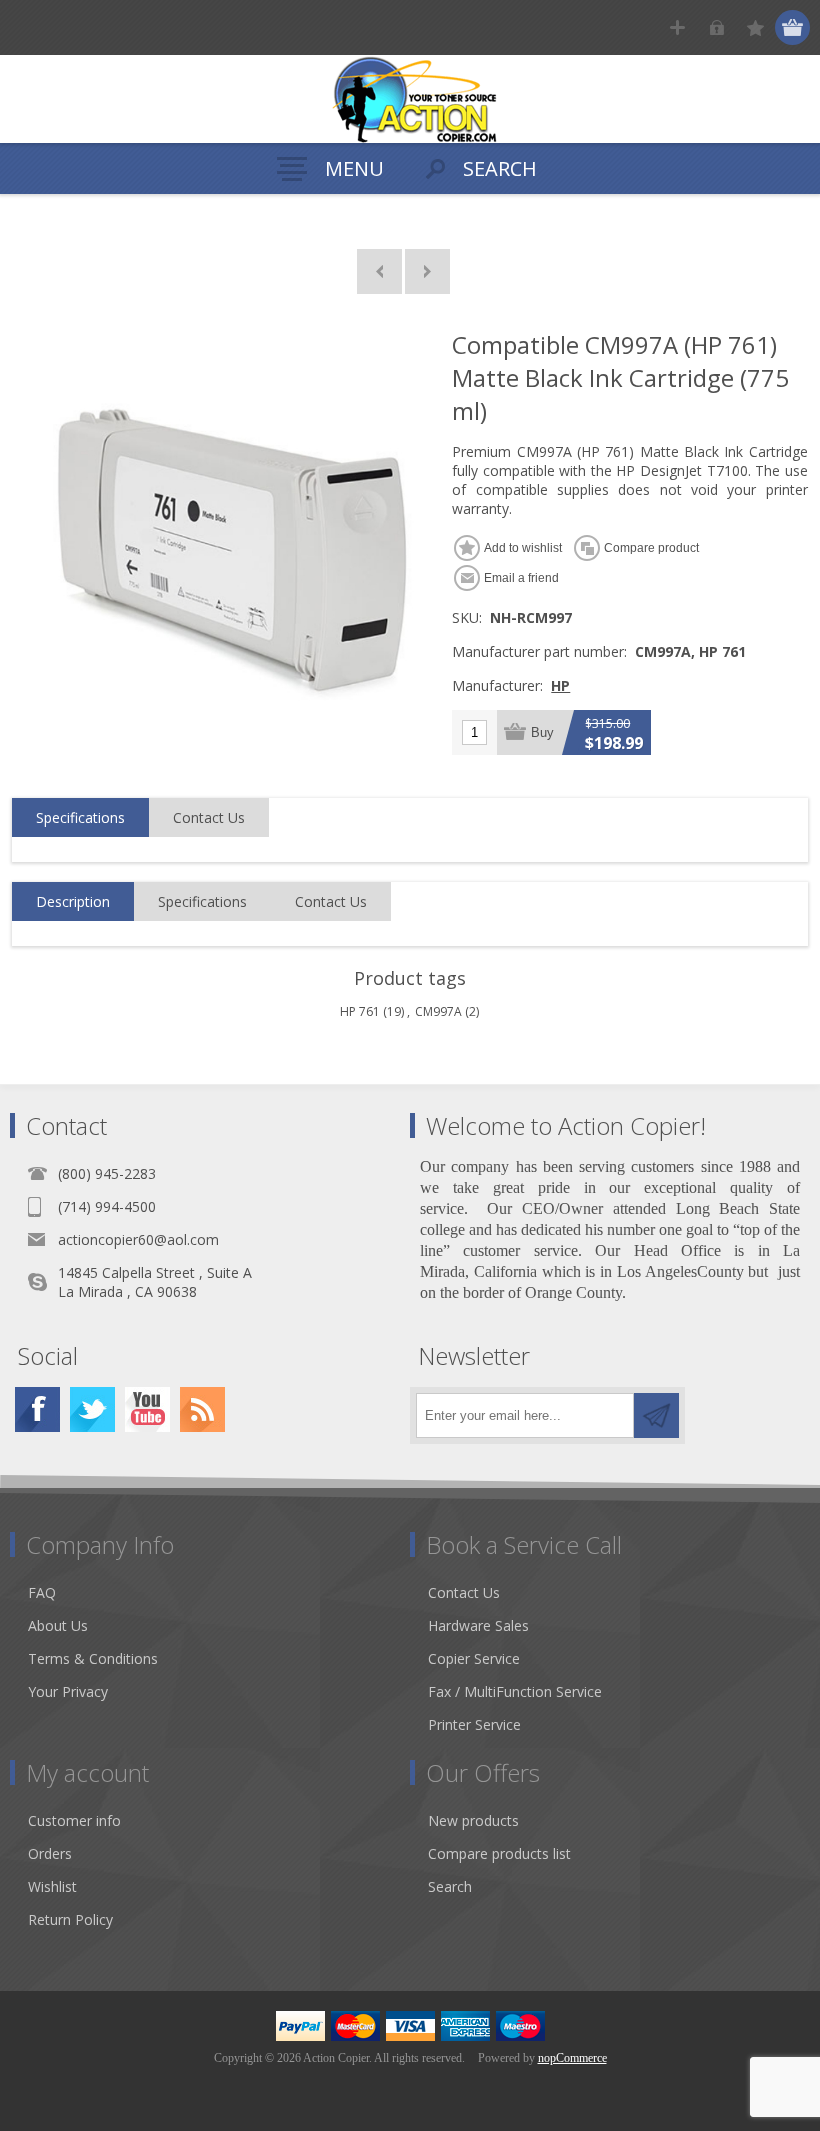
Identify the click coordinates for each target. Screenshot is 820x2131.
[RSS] (202, 1409)
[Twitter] (92, 1409)
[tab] (80, 818)
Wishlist (52, 1886)
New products (473, 1820)
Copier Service (474, 1658)
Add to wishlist (523, 548)
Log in (716, 27)
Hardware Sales (478, 1625)
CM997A (438, 1011)
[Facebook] (37, 1409)
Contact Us (209, 817)
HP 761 (360, 1011)
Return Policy (70, 1919)
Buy (542, 732)
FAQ (42, 1592)
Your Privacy (68, 1691)
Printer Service (474, 1724)
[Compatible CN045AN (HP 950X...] (427, 271)
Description (73, 901)
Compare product (651, 548)
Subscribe (656, 1415)
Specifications (80, 817)
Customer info (74, 1820)
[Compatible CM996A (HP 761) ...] (379, 271)
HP (560, 685)
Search (450, 1886)
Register (677, 27)
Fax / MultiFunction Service (515, 1691)
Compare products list (499, 1853)
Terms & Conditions (93, 1658)
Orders (50, 1853)
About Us (58, 1625)
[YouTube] (147, 1409)
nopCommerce (572, 2058)
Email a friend (521, 578)
